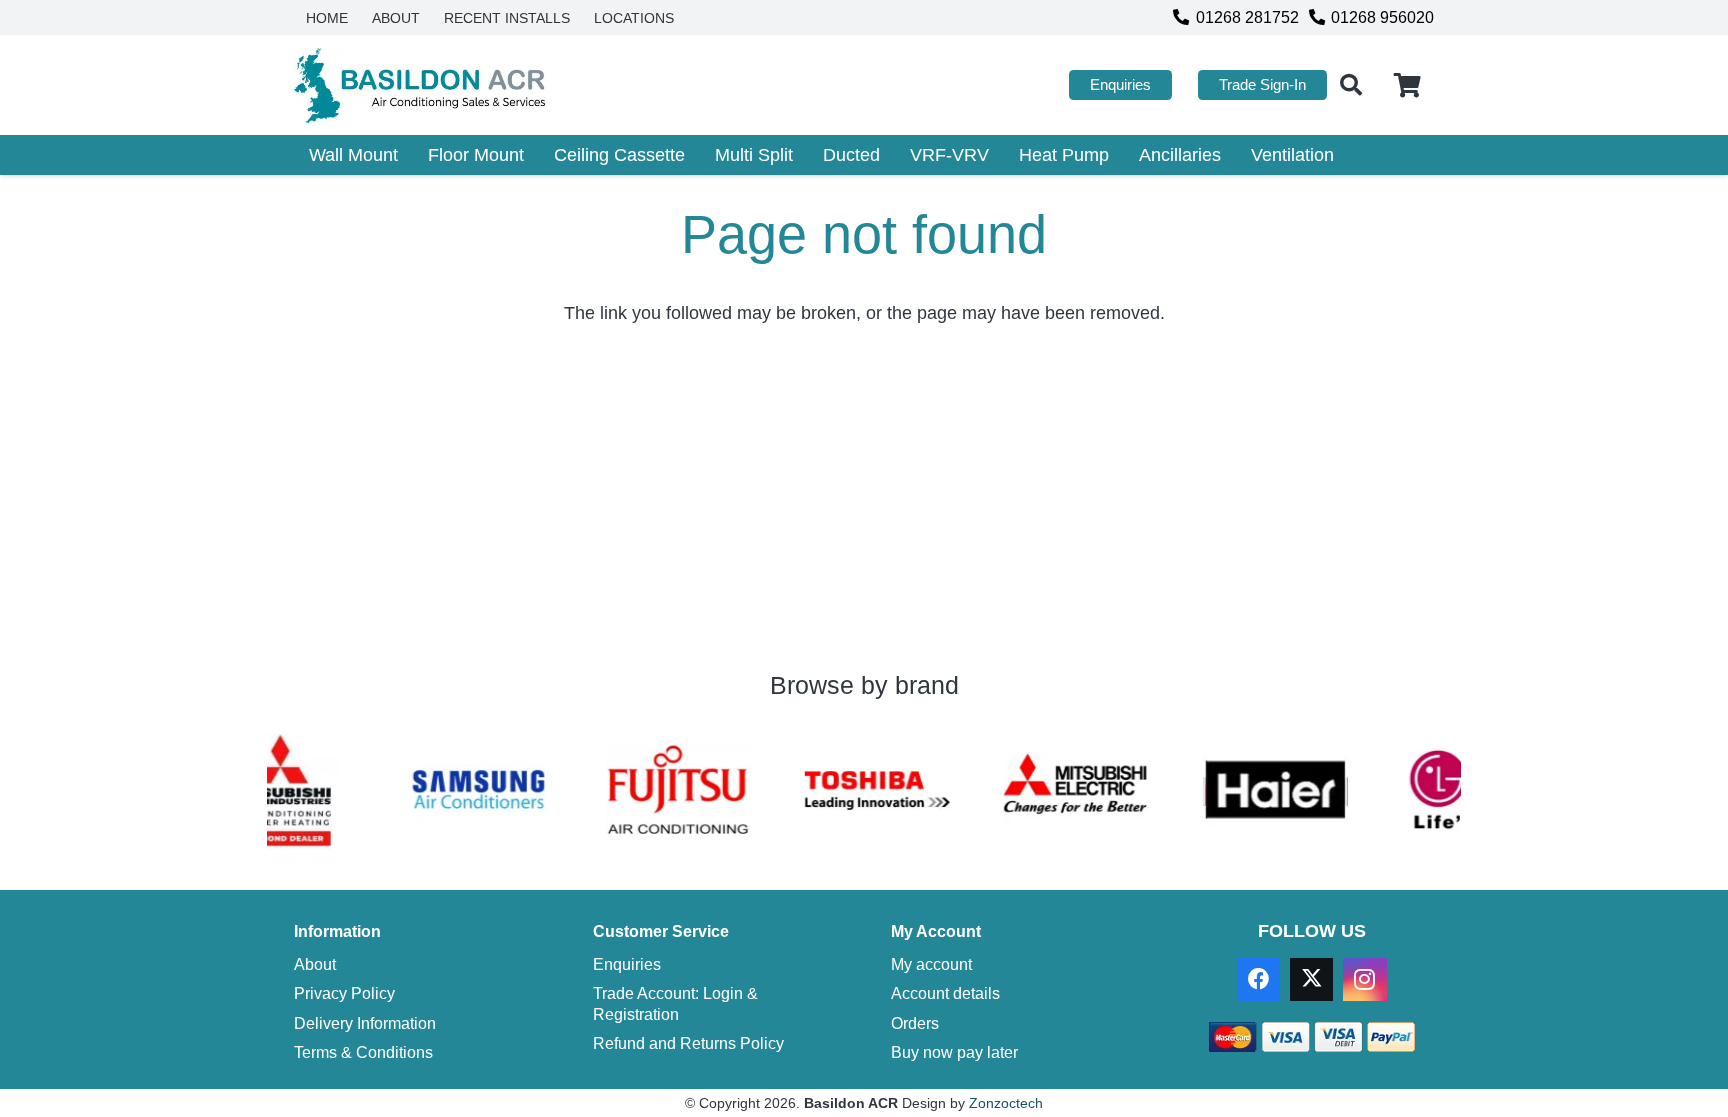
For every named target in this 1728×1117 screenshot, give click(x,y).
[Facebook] (1258, 979)
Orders (915, 1023)
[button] (1351, 85)
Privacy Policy (344, 993)
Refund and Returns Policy (688, 1043)
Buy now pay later (954, 1052)
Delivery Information (365, 1023)
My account (931, 964)
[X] (1311, 979)
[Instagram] (1364, 979)
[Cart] (1407, 85)
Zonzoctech (1006, 1103)
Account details (945, 993)
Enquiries (627, 964)
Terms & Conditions (363, 1052)
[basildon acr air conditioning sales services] (421, 85)
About (315, 964)
